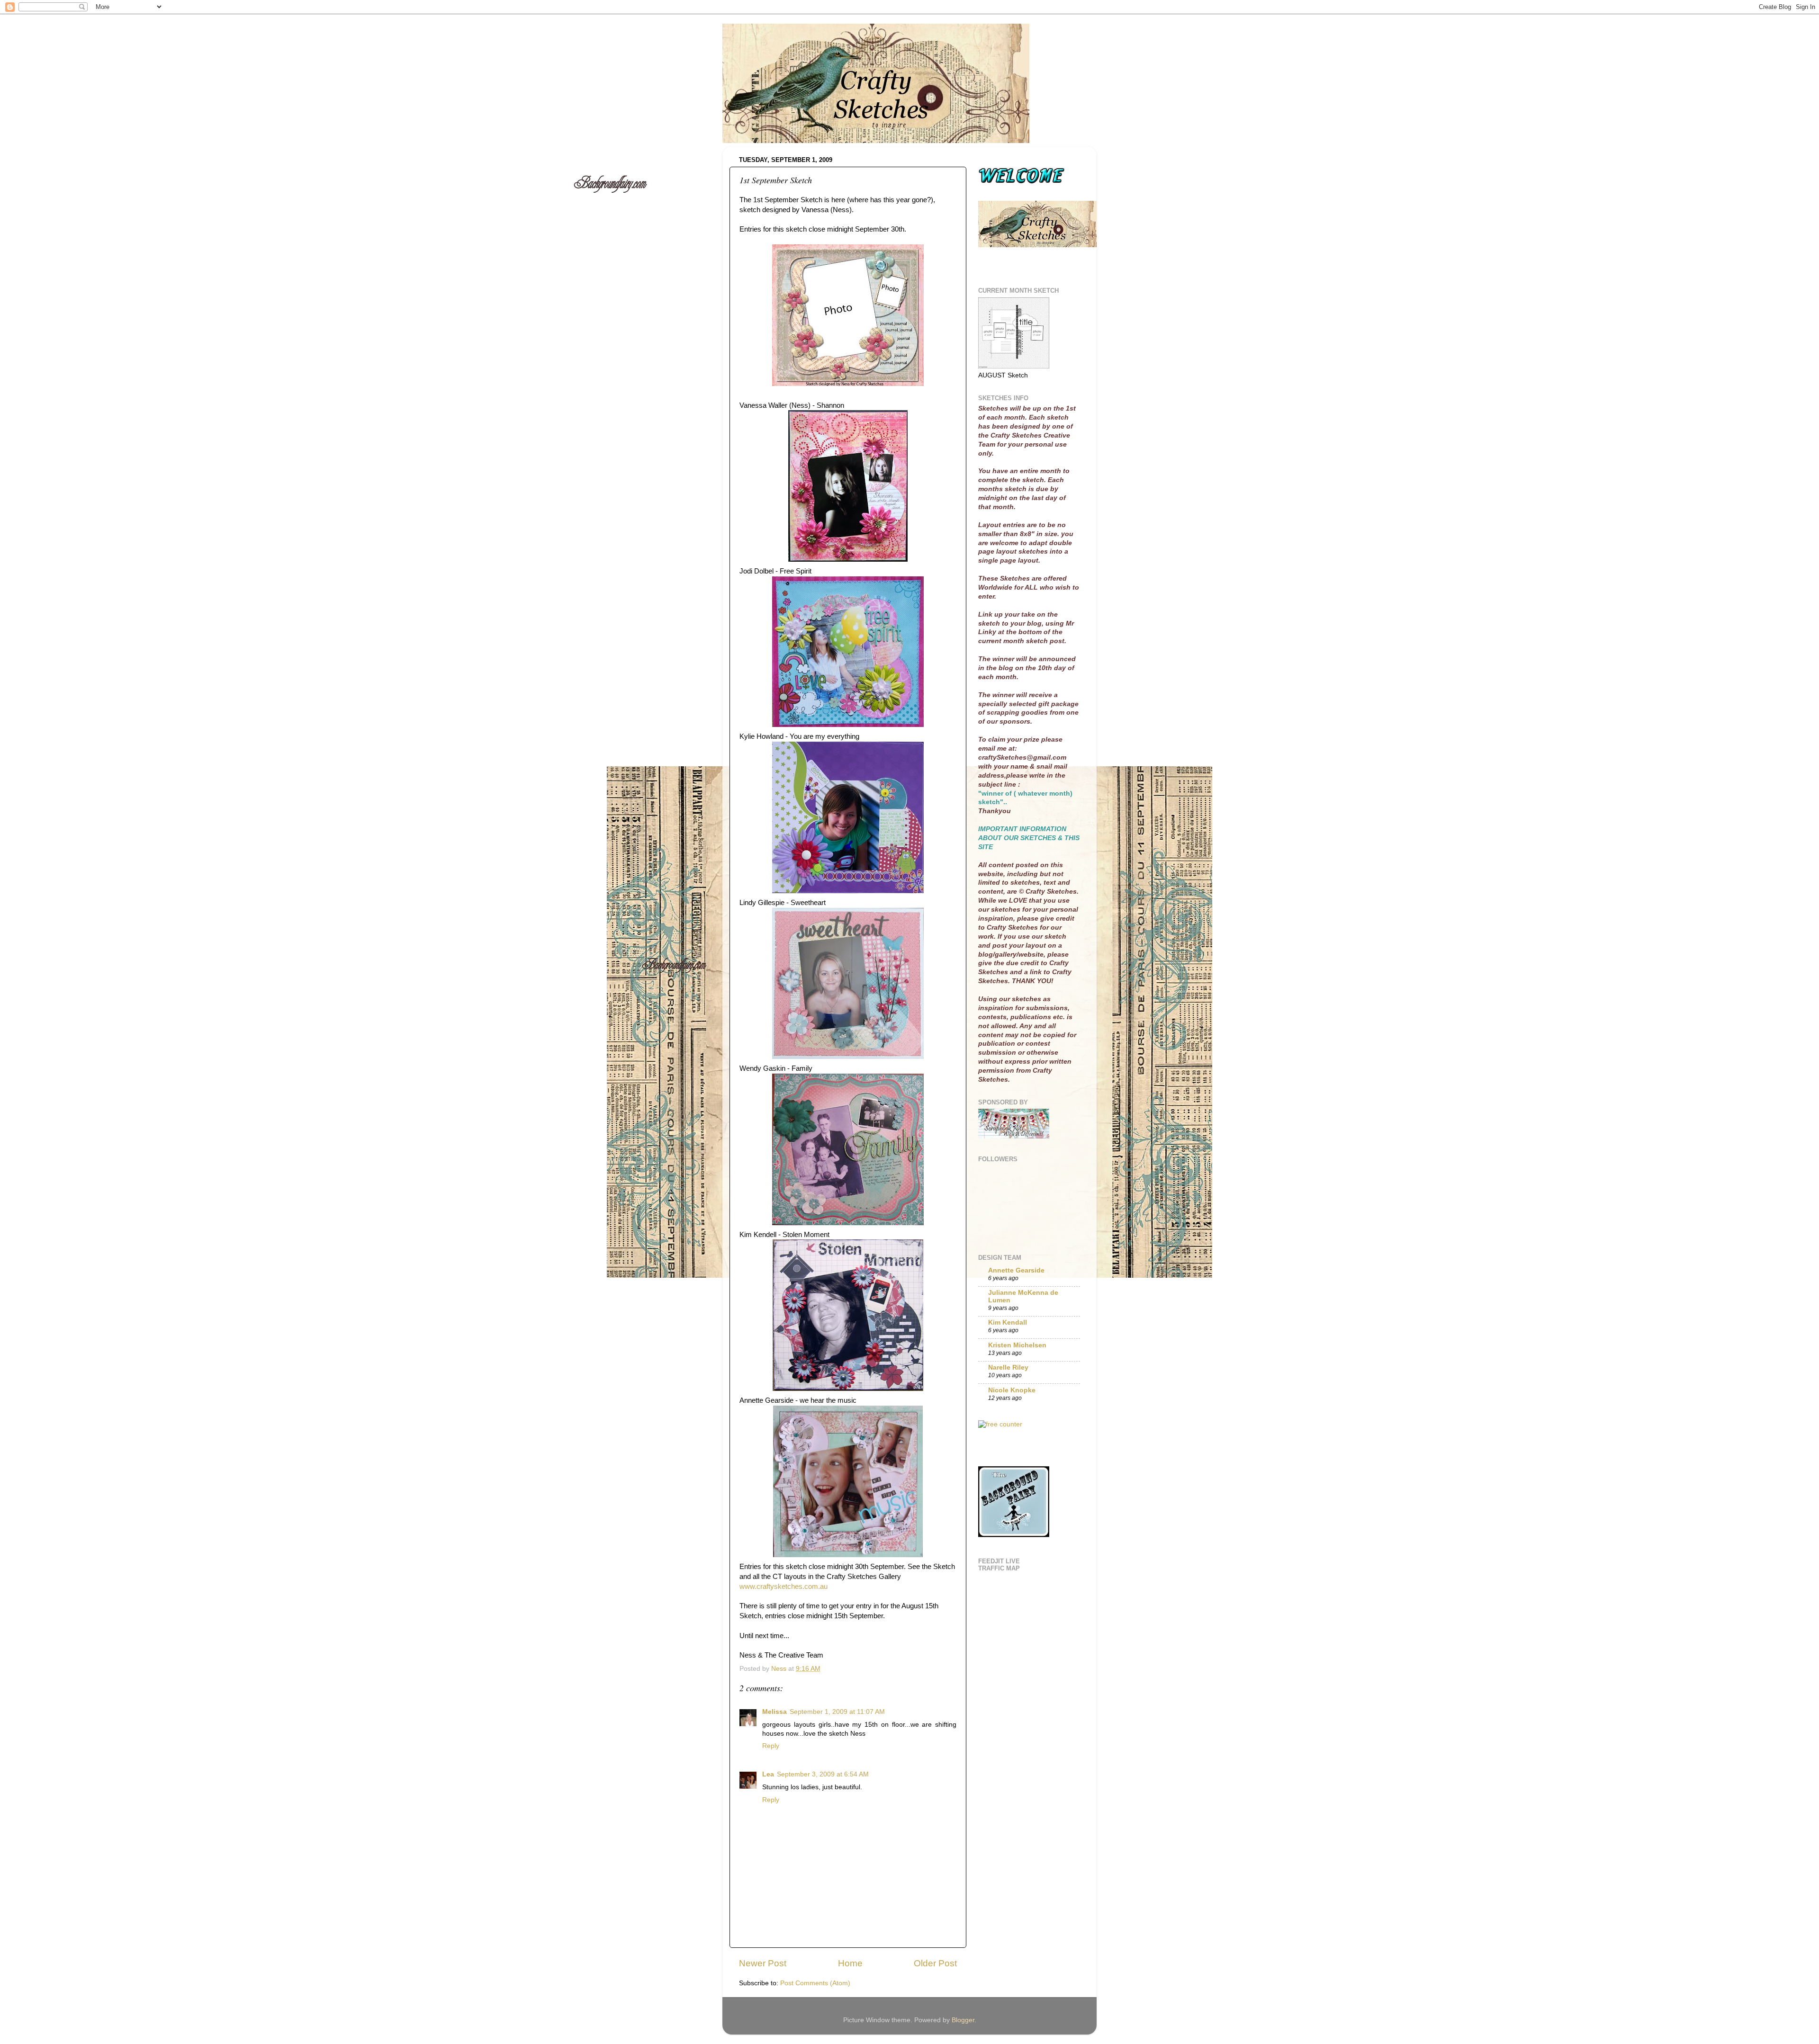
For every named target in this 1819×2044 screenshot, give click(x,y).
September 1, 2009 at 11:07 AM (837, 1712)
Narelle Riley (1008, 1367)
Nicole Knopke (1012, 1390)
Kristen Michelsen (1017, 1345)
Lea (768, 1774)
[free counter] (1000, 1424)
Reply (771, 1746)
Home (850, 1963)
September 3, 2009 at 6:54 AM (823, 1774)
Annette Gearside (1016, 1270)
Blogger (963, 2020)
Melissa (774, 1712)
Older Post (935, 1963)
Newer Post (763, 1963)
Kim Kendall (1008, 1322)
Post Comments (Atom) (815, 1983)
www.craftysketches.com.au (783, 1587)
